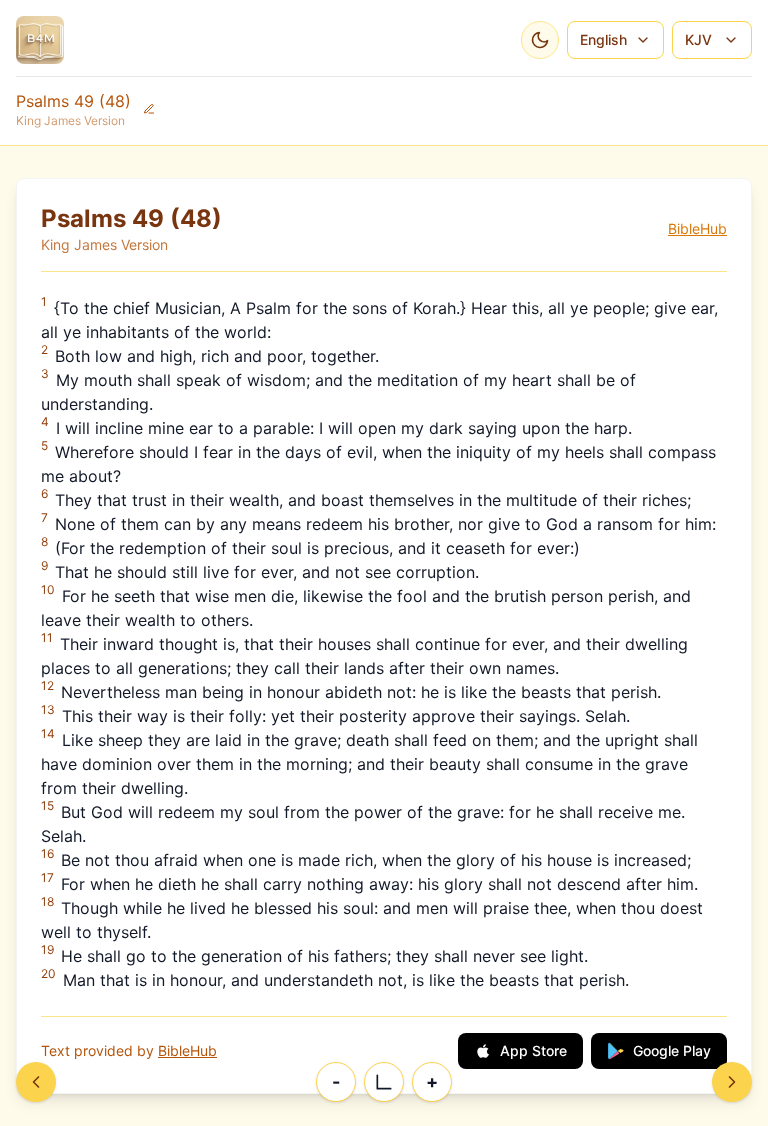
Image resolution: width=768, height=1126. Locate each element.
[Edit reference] (149, 109)
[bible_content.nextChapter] (732, 1082)
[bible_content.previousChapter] (36, 1082)
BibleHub (697, 228)
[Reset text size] (384, 1082)
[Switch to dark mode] (540, 40)
